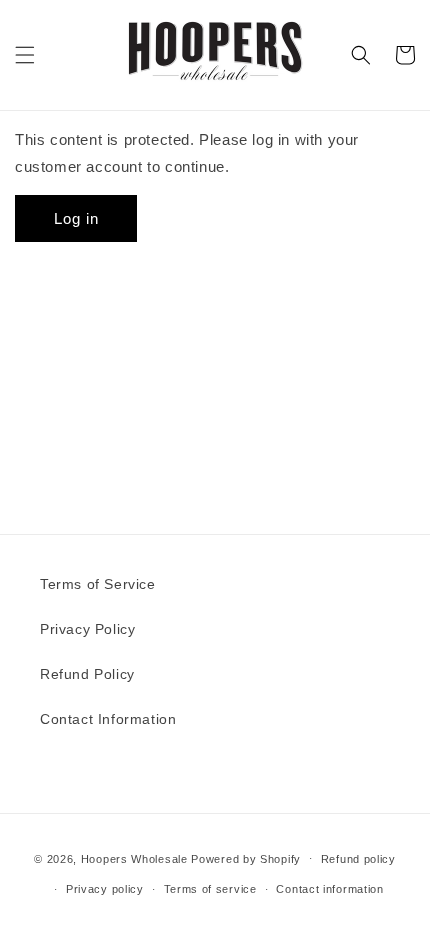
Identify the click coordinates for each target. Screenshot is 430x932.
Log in (76, 218)
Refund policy (358, 859)
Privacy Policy (87, 629)
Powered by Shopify (246, 858)
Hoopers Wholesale (134, 858)
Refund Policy (87, 674)
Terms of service (210, 889)
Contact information (329, 889)
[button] (25, 55)
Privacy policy (105, 889)
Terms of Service (98, 584)
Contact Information (108, 719)
